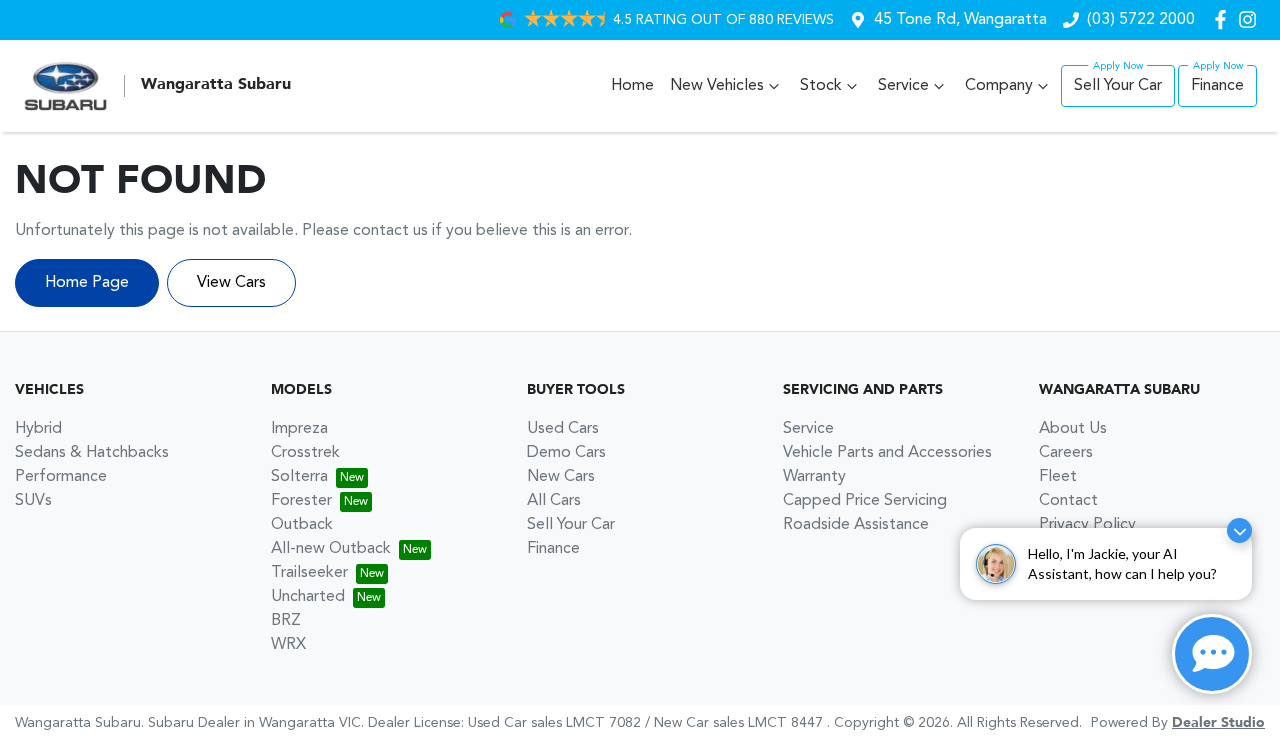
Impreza (299, 429)
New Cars (561, 477)
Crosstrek (305, 453)
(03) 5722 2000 (1141, 20)
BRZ (286, 621)
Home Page (87, 283)
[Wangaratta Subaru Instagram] (1251, 19)
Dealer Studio (1218, 723)
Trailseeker (309, 573)
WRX (288, 645)
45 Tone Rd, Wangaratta (960, 20)
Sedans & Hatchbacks (92, 453)
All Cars (554, 501)
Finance (1217, 86)
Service (903, 86)
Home (632, 86)
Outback (302, 525)
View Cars (231, 283)
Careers (1066, 453)
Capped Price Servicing (865, 501)
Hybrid (38, 429)
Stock (821, 86)
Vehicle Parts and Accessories (887, 453)
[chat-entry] (1212, 654)
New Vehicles (717, 86)
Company (999, 86)
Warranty (814, 477)
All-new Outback (331, 549)
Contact (1068, 501)
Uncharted (308, 597)
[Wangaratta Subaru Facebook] (1224, 19)
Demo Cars (566, 453)
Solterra (299, 477)
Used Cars (563, 429)
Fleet (1058, 477)
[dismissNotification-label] (1239, 530)
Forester (301, 501)
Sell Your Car (1118, 86)
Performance (61, 477)
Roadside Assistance (856, 525)
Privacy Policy (1087, 525)
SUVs (33, 501)
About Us (1073, 429)
